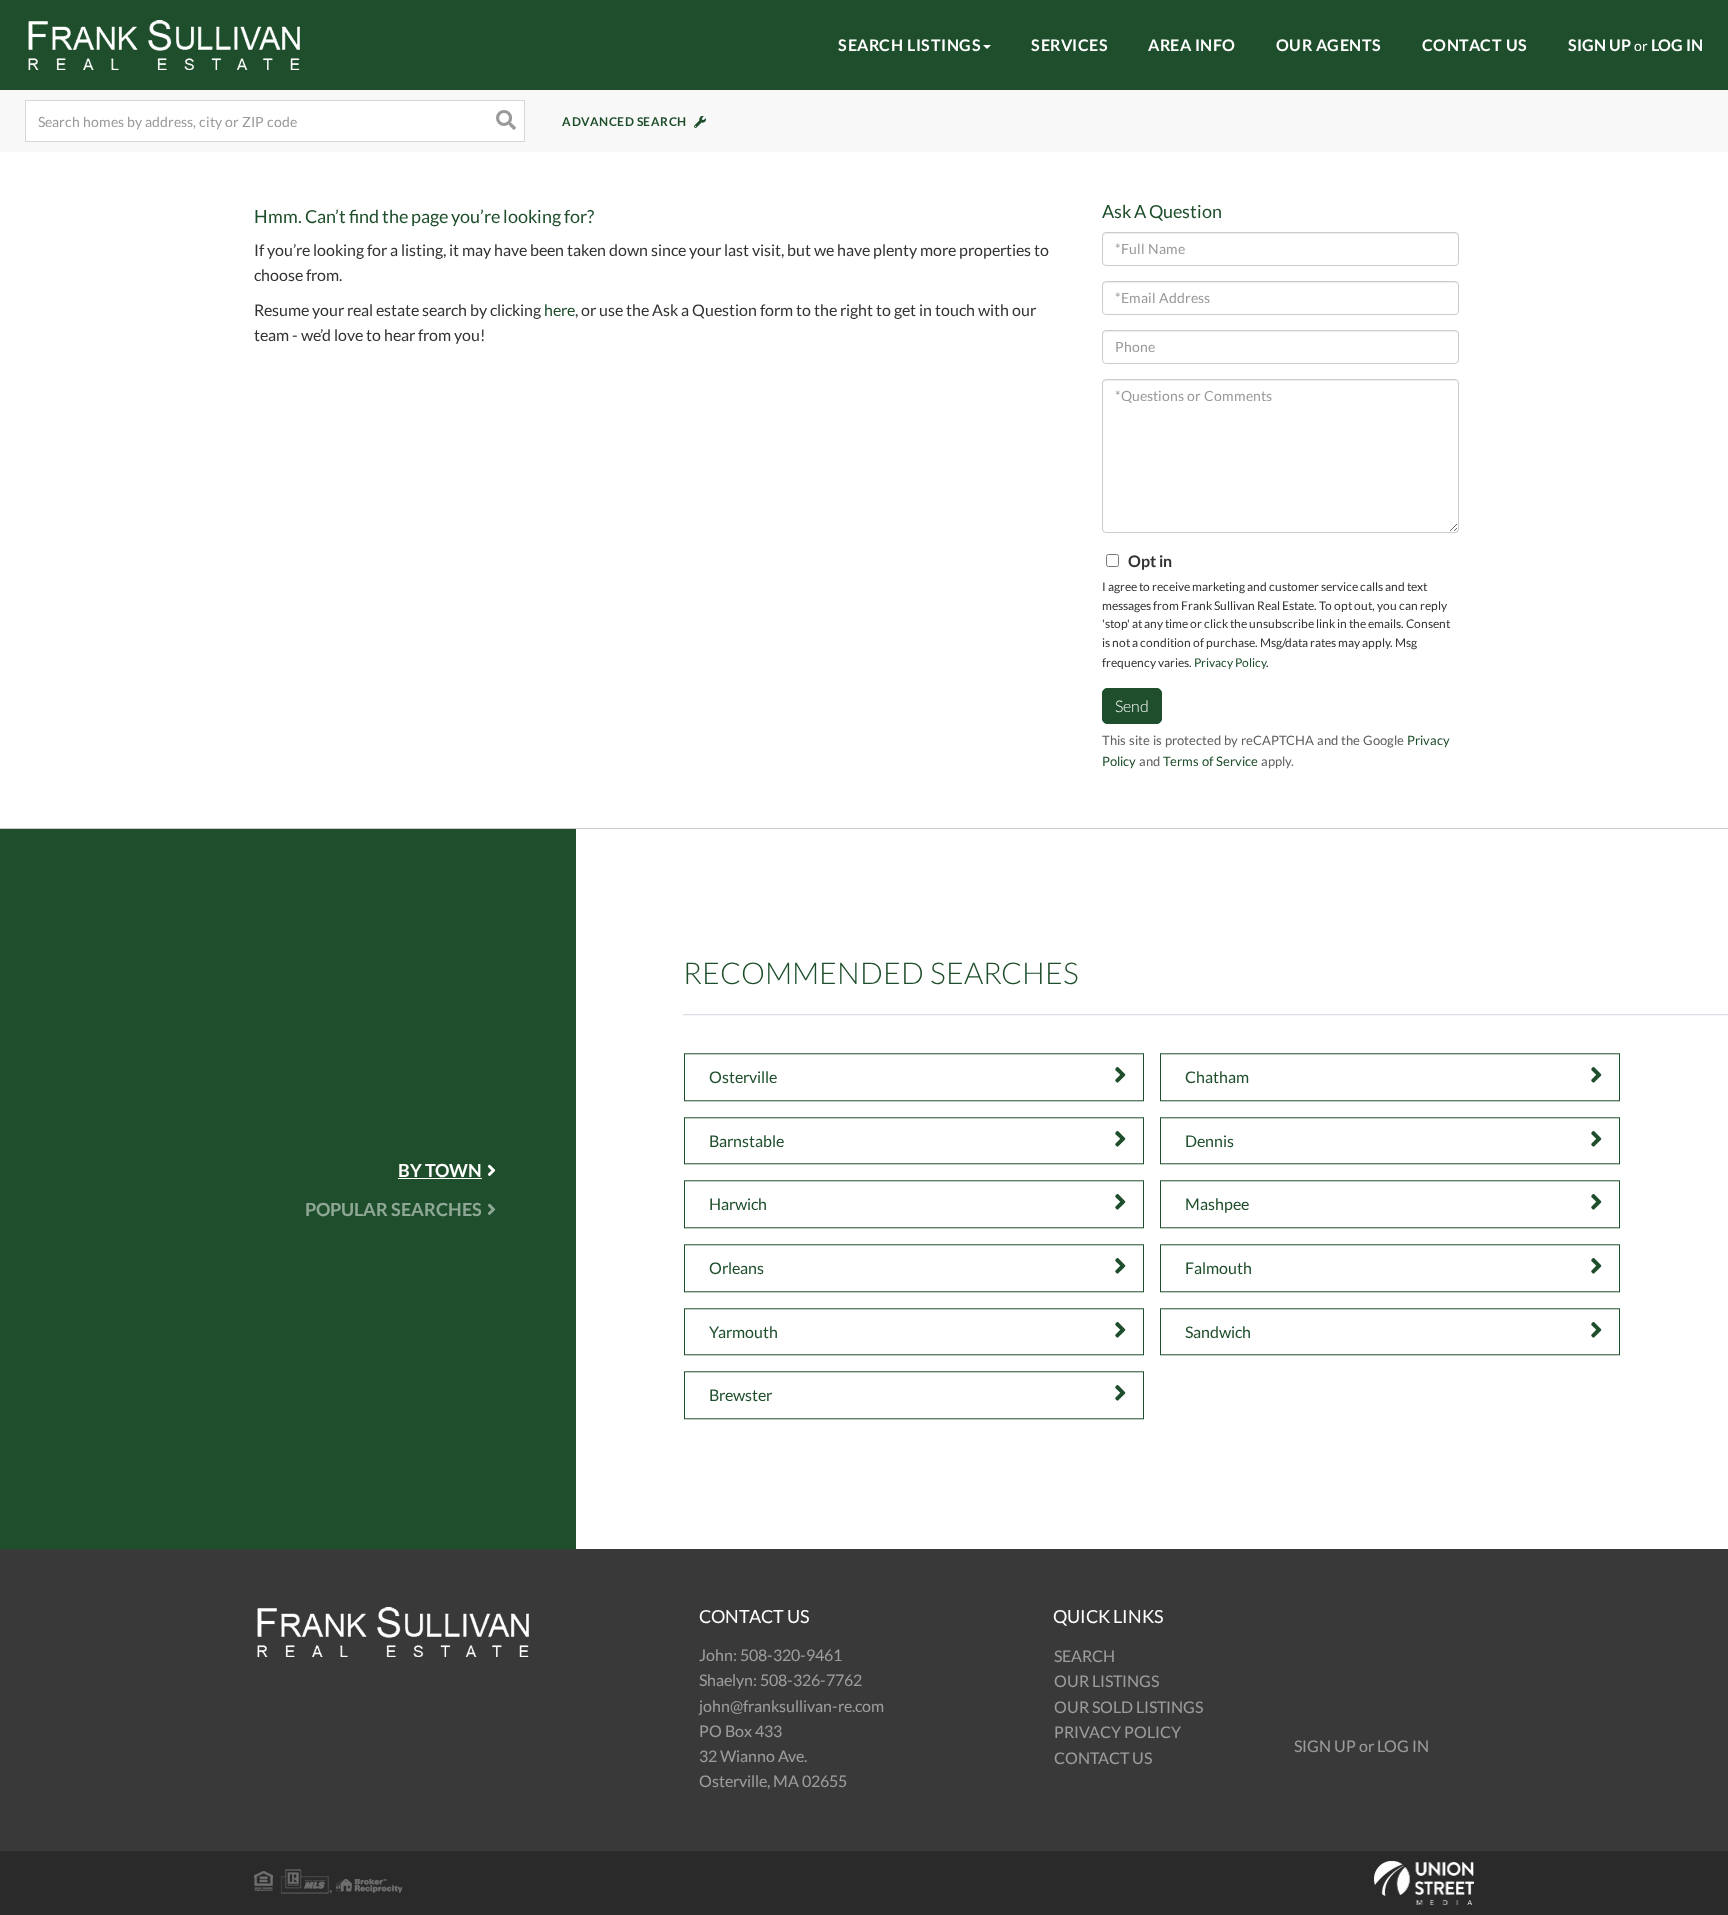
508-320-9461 (791, 1654)
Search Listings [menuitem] (909, 44)
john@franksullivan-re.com (791, 1705)
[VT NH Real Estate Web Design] (864, 1883)
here (559, 309)
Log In (1403, 1745)
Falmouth (1218, 1267)
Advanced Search (624, 121)
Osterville (743, 1076)
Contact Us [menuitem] (1475, 44)
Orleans (736, 1267)
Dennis (1209, 1140)
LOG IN (1677, 44)
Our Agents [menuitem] (1329, 44)
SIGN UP (1599, 44)
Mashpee (1217, 1204)
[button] (504, 121)
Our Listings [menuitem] (1106, 1680)
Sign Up (1325, 1745)
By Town (440, 1170)
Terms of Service (1210, 761)
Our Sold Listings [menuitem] (1128, 1706)
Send (1132, 705)
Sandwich (1218, 1331)
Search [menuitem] (1084, 1655)
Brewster (740, 1394)
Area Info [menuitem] (1192, 44)
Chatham (1217, 1076)
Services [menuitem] (1069, 44)
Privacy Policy (1230, 662)
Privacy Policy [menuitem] (1117, 1731)
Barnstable (746, 1140)
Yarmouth (743, 1331)
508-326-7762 (811, 1679)
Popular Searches (393, 1209)
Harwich (738, 1204)
